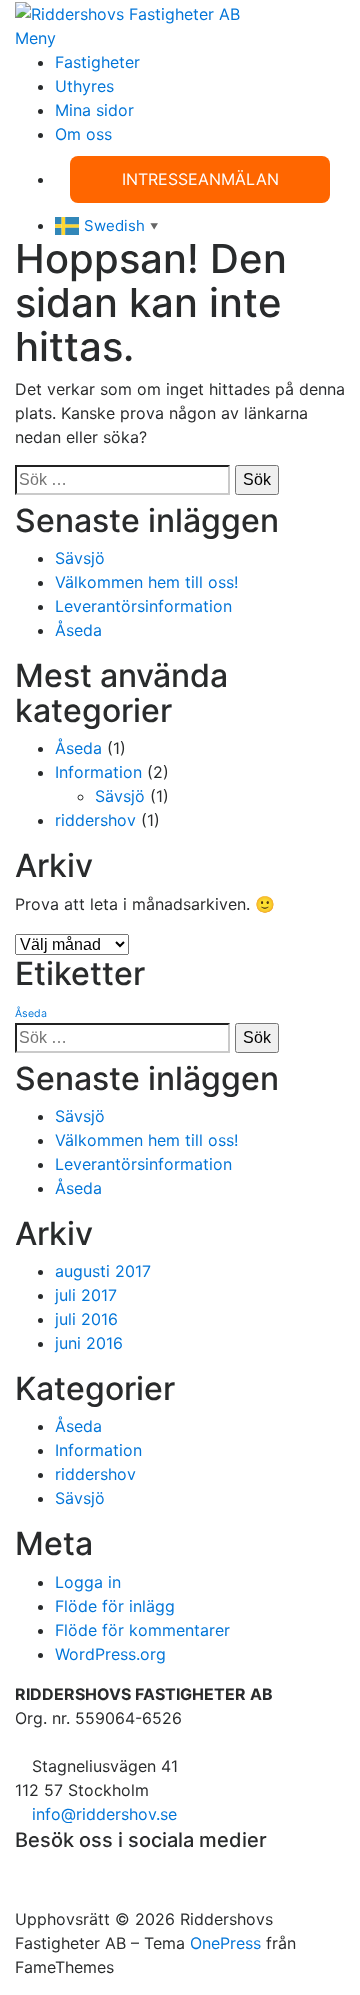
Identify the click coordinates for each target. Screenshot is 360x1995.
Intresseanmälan (200, 179)
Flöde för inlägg (115, 1606)
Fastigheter (97, 62)
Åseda (78, 630)
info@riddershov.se (104, 1814)
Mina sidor (94, 110)
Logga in (88, 1582)
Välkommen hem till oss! (146, 582)
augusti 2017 (103, 1271)
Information (98, 772)
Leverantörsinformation (143, 606)
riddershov (95, 820)
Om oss (83, 134)
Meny (35, 38)
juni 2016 (89, 1343)
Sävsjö (80, 558)
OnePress (225, 1943)
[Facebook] (21, 1871)
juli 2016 (86, 1319)
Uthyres (84, 86)
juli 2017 (86, 1295)
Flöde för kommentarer (142, 1630)
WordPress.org (110, 1654)
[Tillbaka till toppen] (21, 1895)
